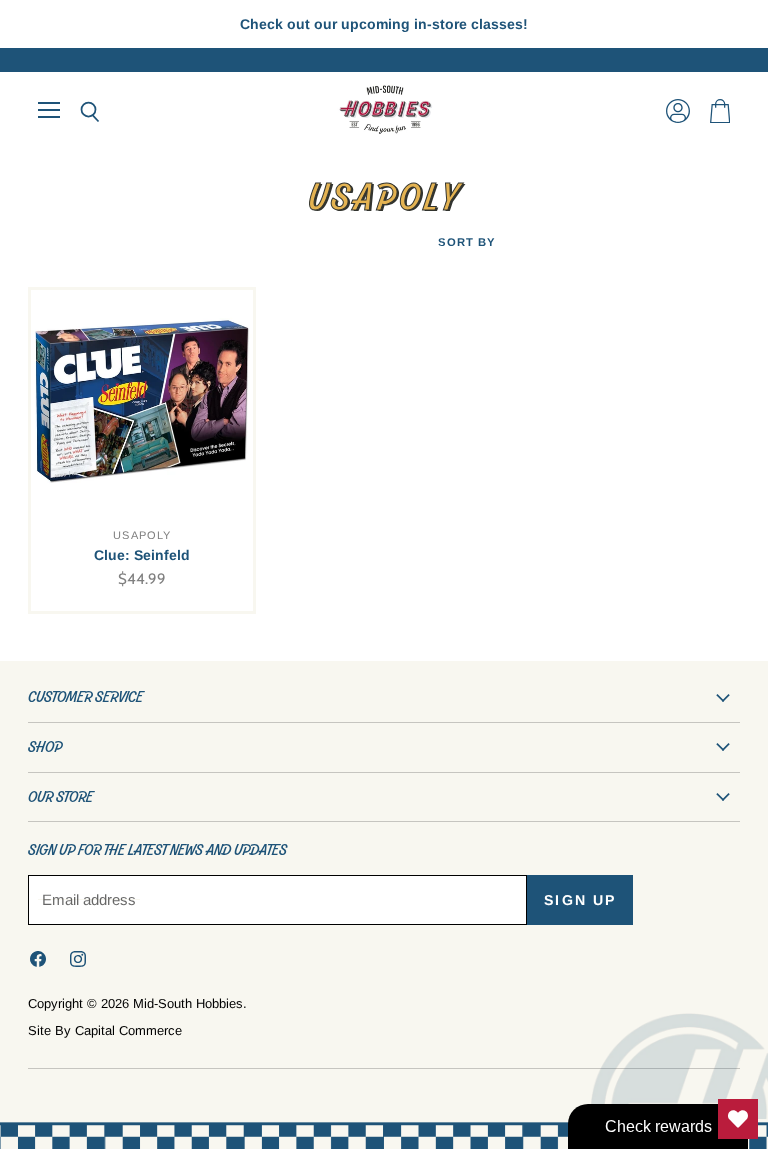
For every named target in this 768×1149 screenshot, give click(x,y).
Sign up (580, 900)
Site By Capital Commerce (105, 1030)
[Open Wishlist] (738, 1119)
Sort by (467, 242)
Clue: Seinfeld (142, 555)
